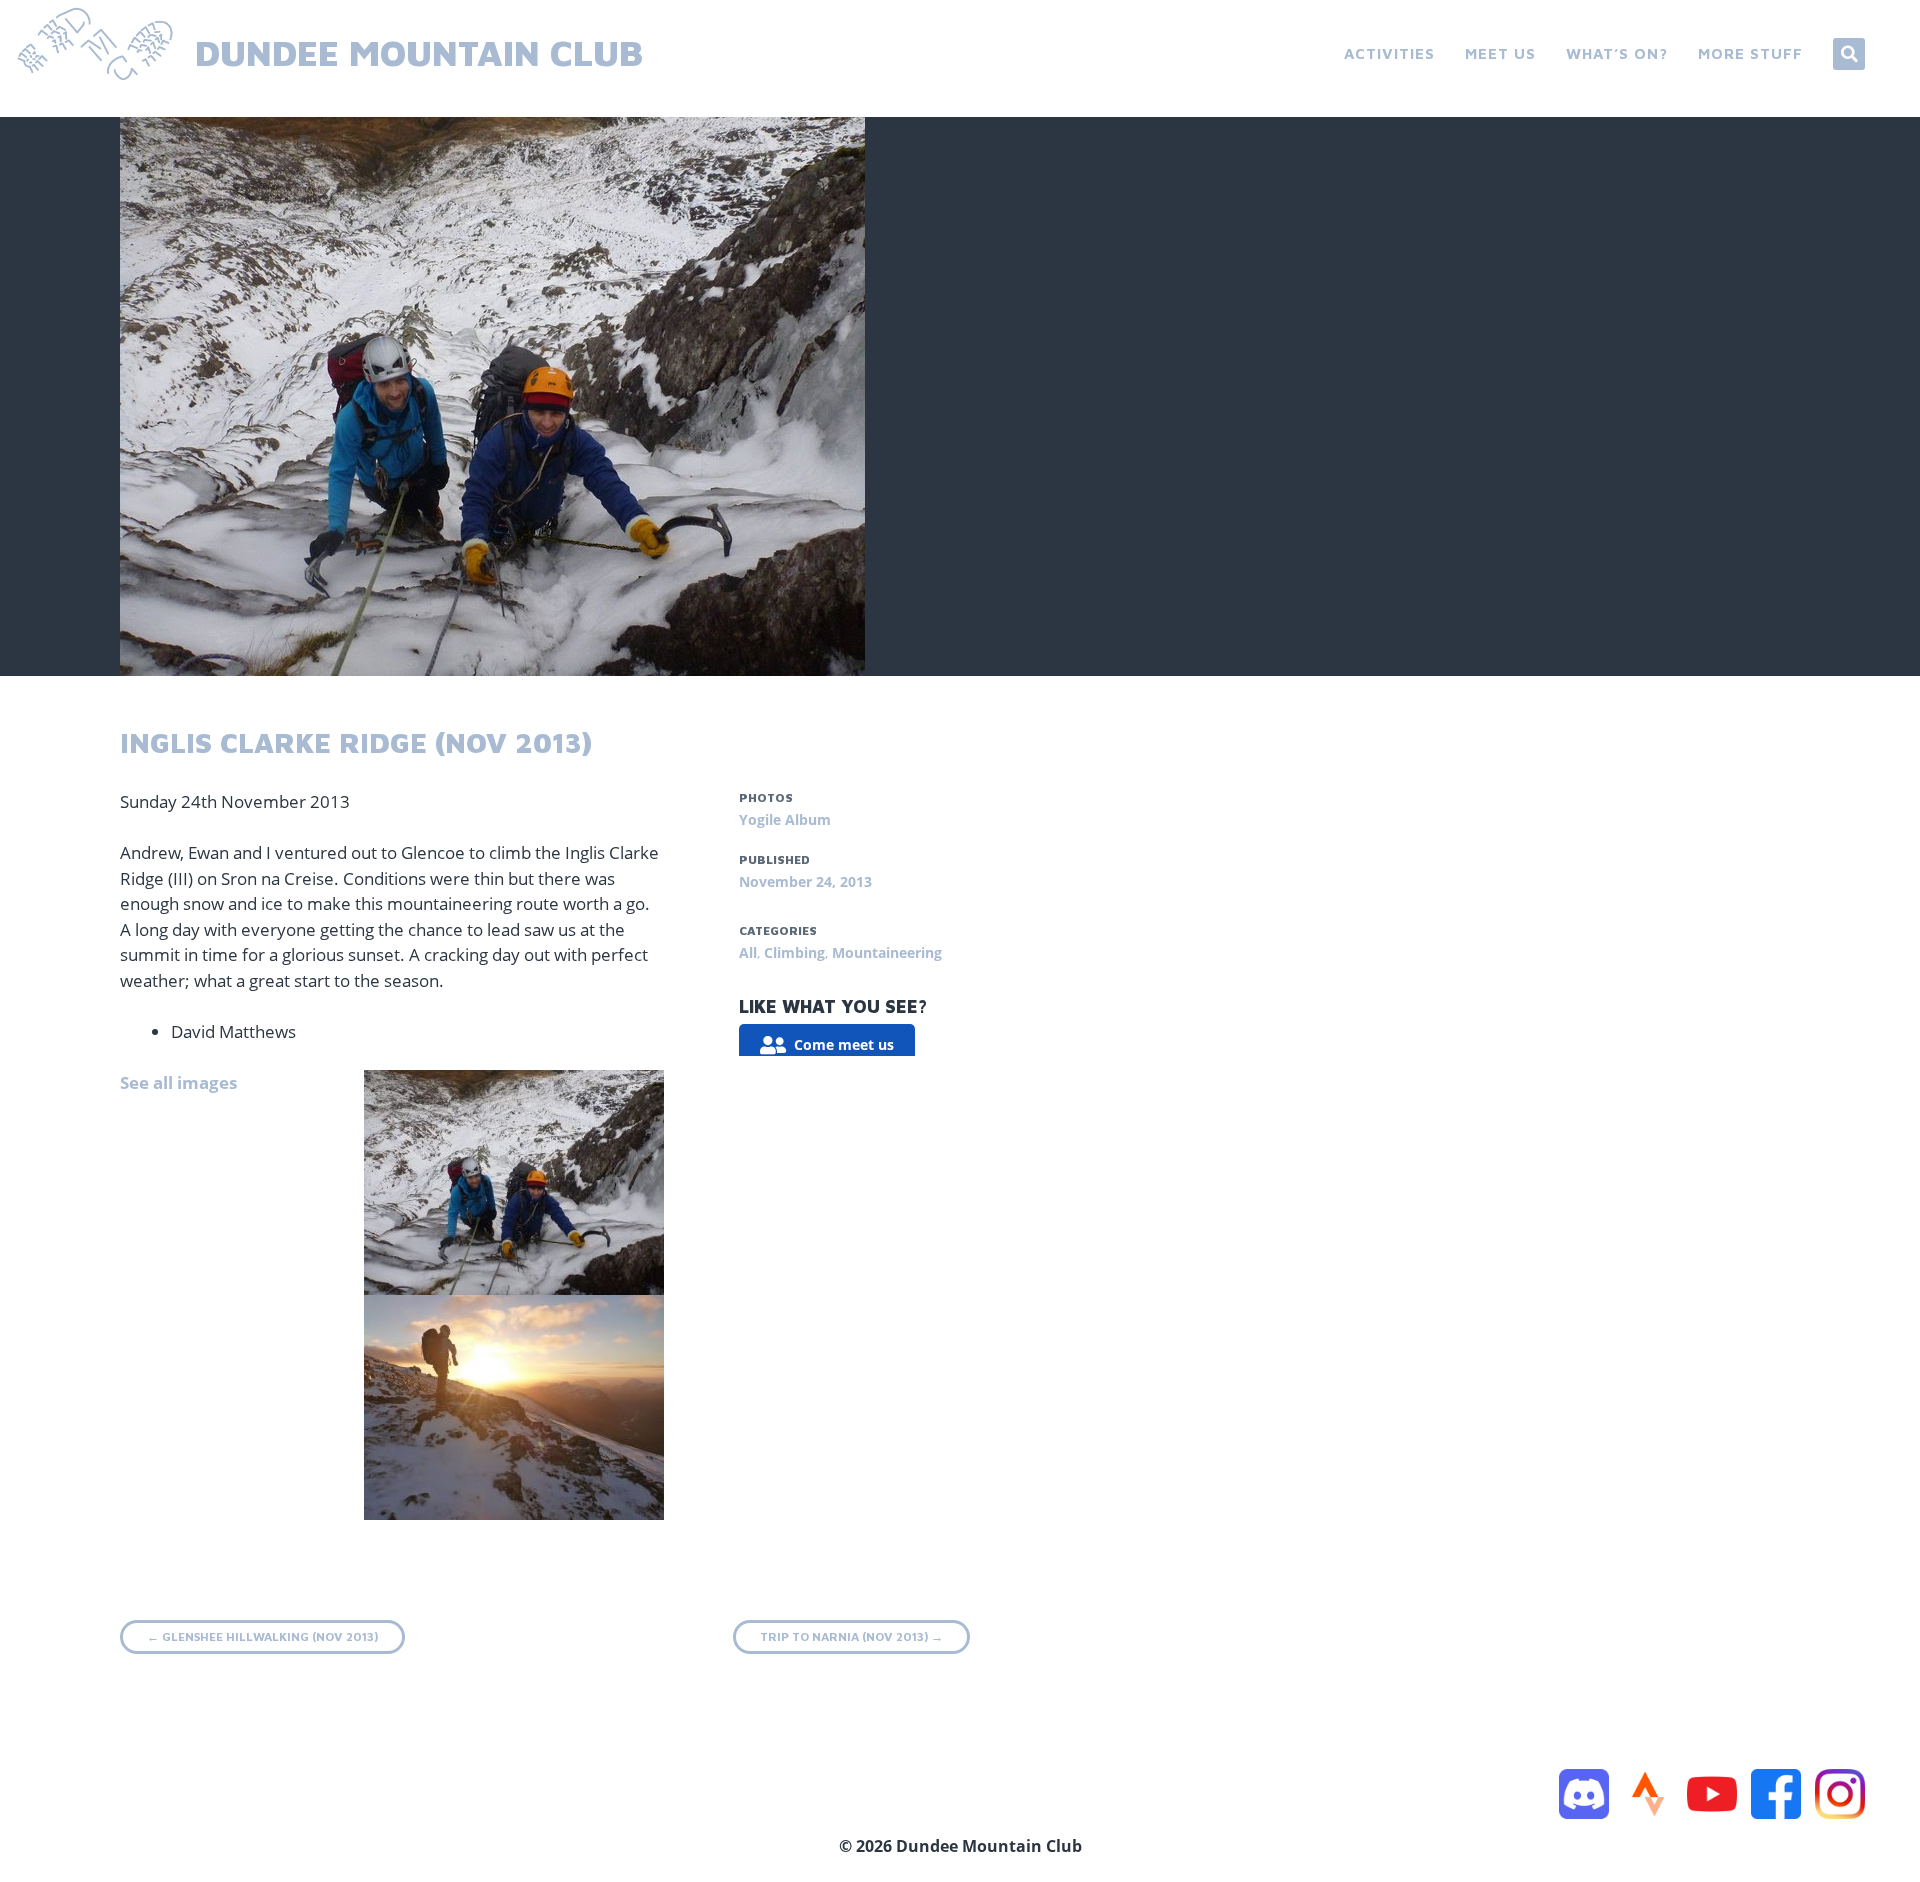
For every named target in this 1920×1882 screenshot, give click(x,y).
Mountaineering (887, 952)
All (748, 952)
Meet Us (1500, 53)
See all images (178, 1082)
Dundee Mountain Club (419, 52)
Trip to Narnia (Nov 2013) (851, 1636)
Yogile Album (785, 819)
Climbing (794, 952)
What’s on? (1617, 53)
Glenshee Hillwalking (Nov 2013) (262, 1636)
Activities (1389, 53)
